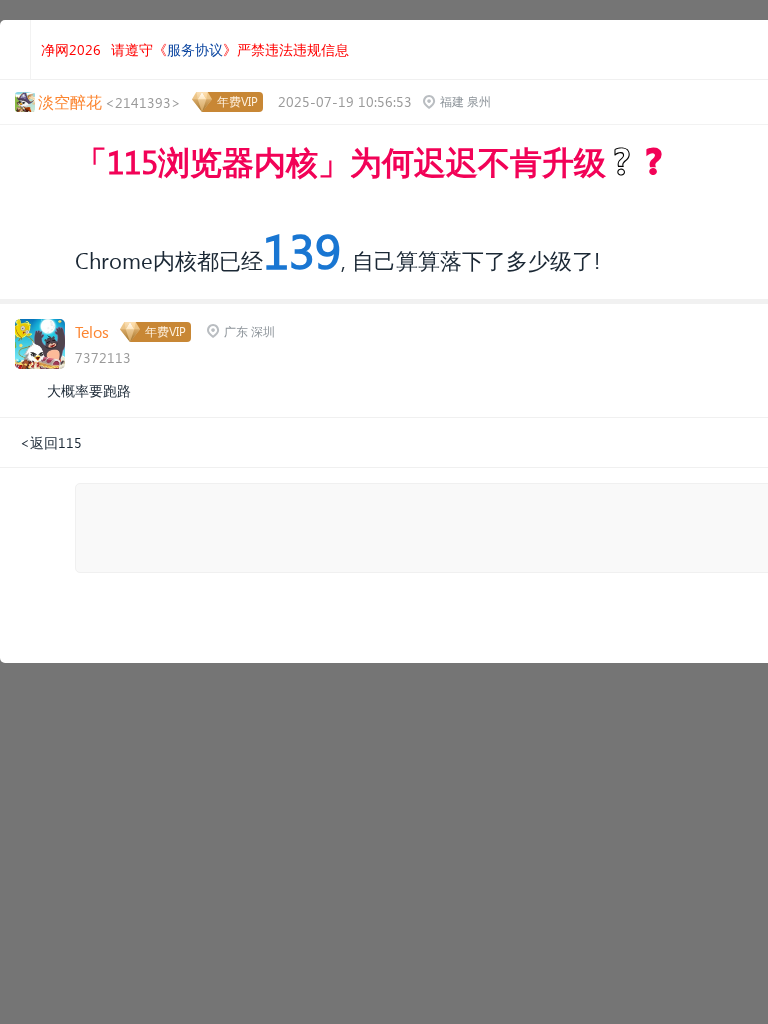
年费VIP (237, 101)
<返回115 (51, 442)
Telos (92, 331)
